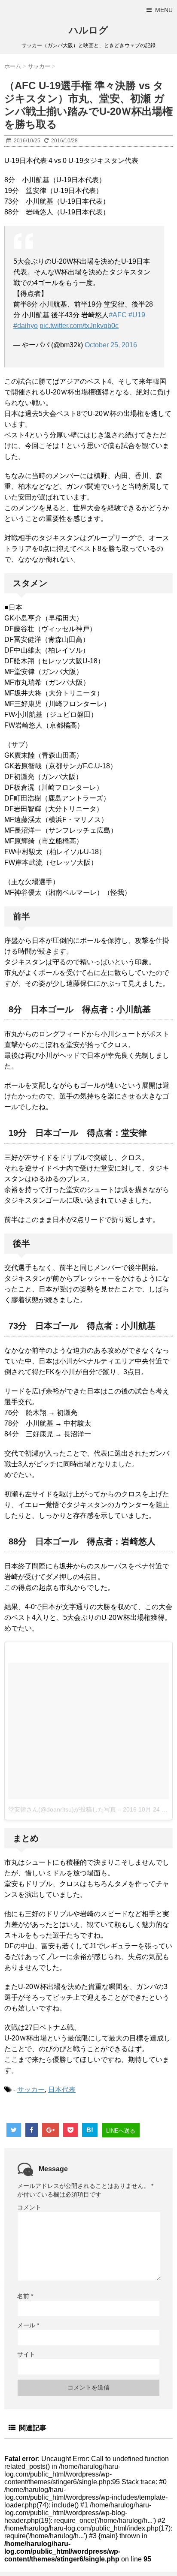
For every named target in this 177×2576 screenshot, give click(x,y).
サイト (26, 2354)
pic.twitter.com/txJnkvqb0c (79, 326)
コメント (29, 2207)
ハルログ (88, 30)
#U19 (137, 315)
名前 (25, 2296)
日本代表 (62, 2090)
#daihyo (26, 326)
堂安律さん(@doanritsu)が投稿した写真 (62, 1809)
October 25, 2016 (111, 345)
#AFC (118, 315)
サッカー (31, 2090)
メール (28, 2325)
